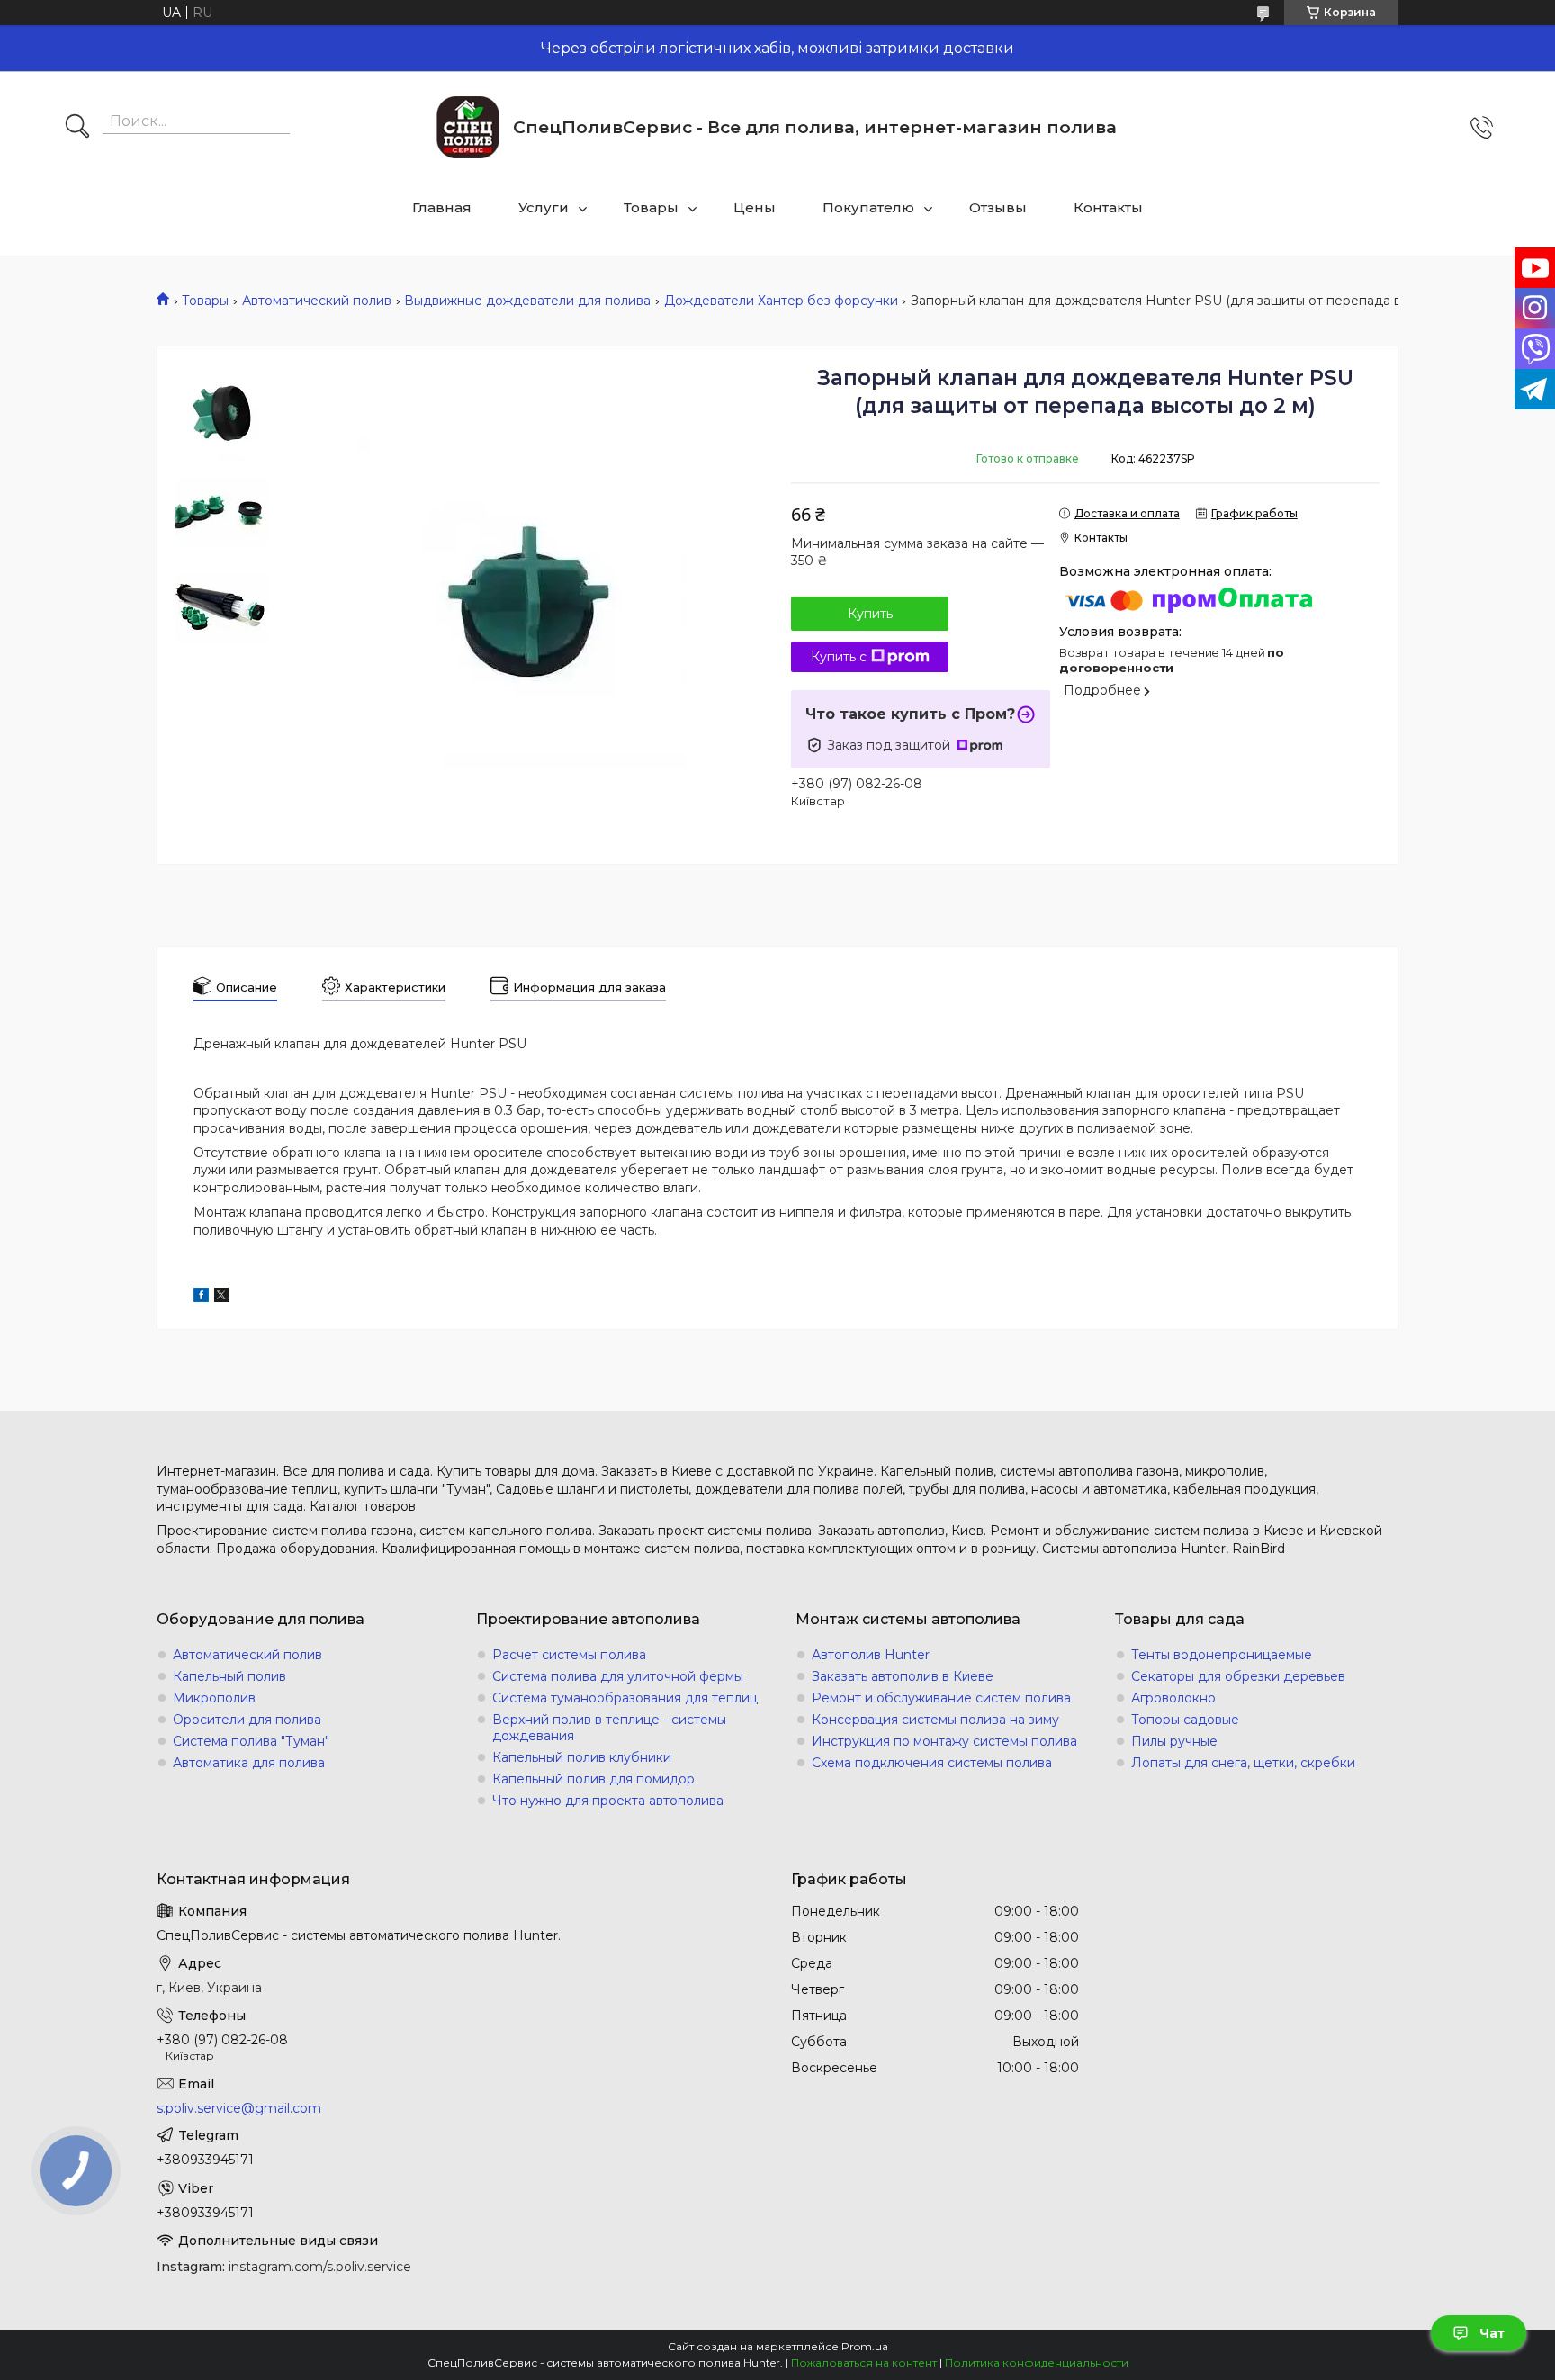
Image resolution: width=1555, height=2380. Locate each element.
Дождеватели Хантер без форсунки (781, 301)
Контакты (1108, 207)
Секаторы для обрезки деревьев (1238, 1676)
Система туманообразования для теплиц (625, 1698)
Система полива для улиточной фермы (618, 1676)
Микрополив (214, 1698)
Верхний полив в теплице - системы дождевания (609, 1728)
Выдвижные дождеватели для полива (527, 301)
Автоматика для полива (249, 1763)
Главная (442, 207)
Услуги (544, 207)
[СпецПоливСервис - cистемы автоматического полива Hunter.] (468, 127)
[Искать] (77, 128)
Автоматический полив (317, 301)
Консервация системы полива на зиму (935, 1720)
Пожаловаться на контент (864, 2362)
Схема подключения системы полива (932, 1763)
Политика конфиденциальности (1037, 2362)
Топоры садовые (1185, 1720)
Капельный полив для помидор (593, 1779)
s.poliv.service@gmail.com (239, 2108)
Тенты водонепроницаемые (1222, 1655)
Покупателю (868, 207)
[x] (221, 1298)
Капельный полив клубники (582, 1757)
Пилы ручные (1174, 1741)
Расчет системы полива (569, 1655)
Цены (755, 207)
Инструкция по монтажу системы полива (944, 1741)
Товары (651, 207)
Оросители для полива (247, 1720)
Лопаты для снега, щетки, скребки (1243, 1763)
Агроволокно (1173, 1698)
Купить (870, 614)
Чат (1492, 2333)
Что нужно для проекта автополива (608, 1801)
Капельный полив (229, 1676)
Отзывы (998, 207)
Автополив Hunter (871, 1655)
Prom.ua (865, 2346)
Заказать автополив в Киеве (903, 1676)
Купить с (839, 657)
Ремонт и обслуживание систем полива (941, 1698)
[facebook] (201, 1298)
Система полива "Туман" (251, 1741)
